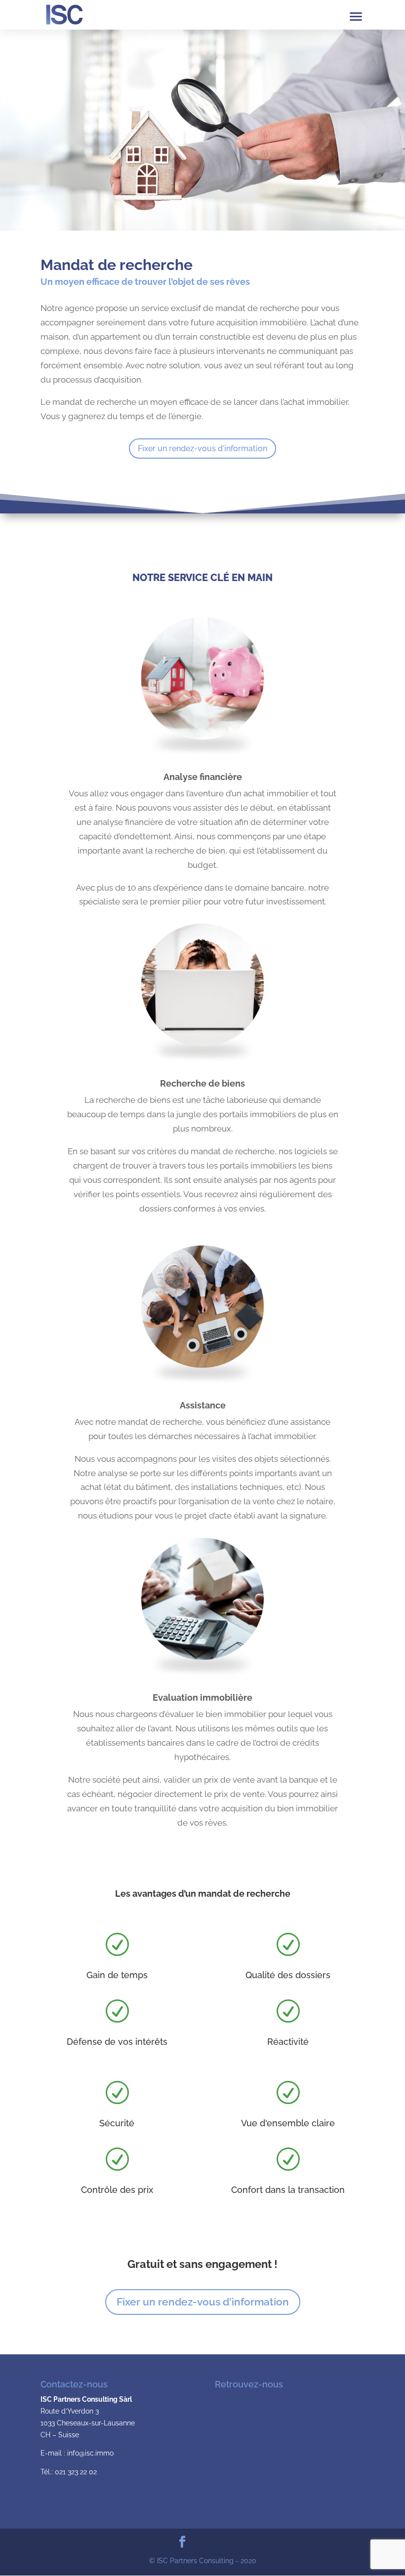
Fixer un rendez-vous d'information (202, 449)
